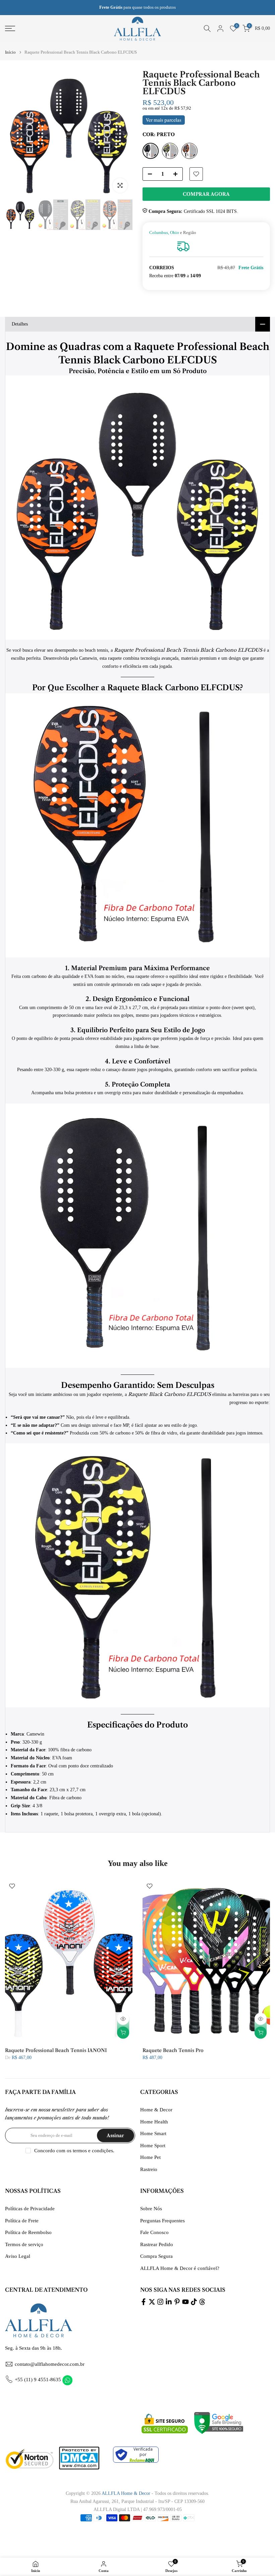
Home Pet (150, 2157)
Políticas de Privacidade (30, 2209)
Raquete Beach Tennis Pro (173, 2050)
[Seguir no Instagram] (160, 2302)
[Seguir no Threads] (202, 2302)
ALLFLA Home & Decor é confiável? (180, 2268)
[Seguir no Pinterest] (177, 2302)
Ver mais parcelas (164, 120)
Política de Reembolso (28, 2232)
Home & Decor (156, 2110)
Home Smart (153, 2133)
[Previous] (16, 134)
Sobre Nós (151, 2209)
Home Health (154, 2122)
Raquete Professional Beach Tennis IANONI (56, 2050)
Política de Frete (22, 2221)
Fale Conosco (154, 2232)
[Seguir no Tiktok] (194, 2302)
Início (10, 52)
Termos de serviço (24, 2244)
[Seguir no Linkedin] (169, 2302)
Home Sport (153, 2146)
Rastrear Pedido (157, 2244)
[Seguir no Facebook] (144, 2302)
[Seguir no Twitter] (152, 2302)
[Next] (122, 134)
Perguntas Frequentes (162, 2221)
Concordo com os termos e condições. (74, 2151)
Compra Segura (156, 2256)
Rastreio (149, 2169)
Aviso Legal (18, 2256)
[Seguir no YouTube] (185, 2302)
